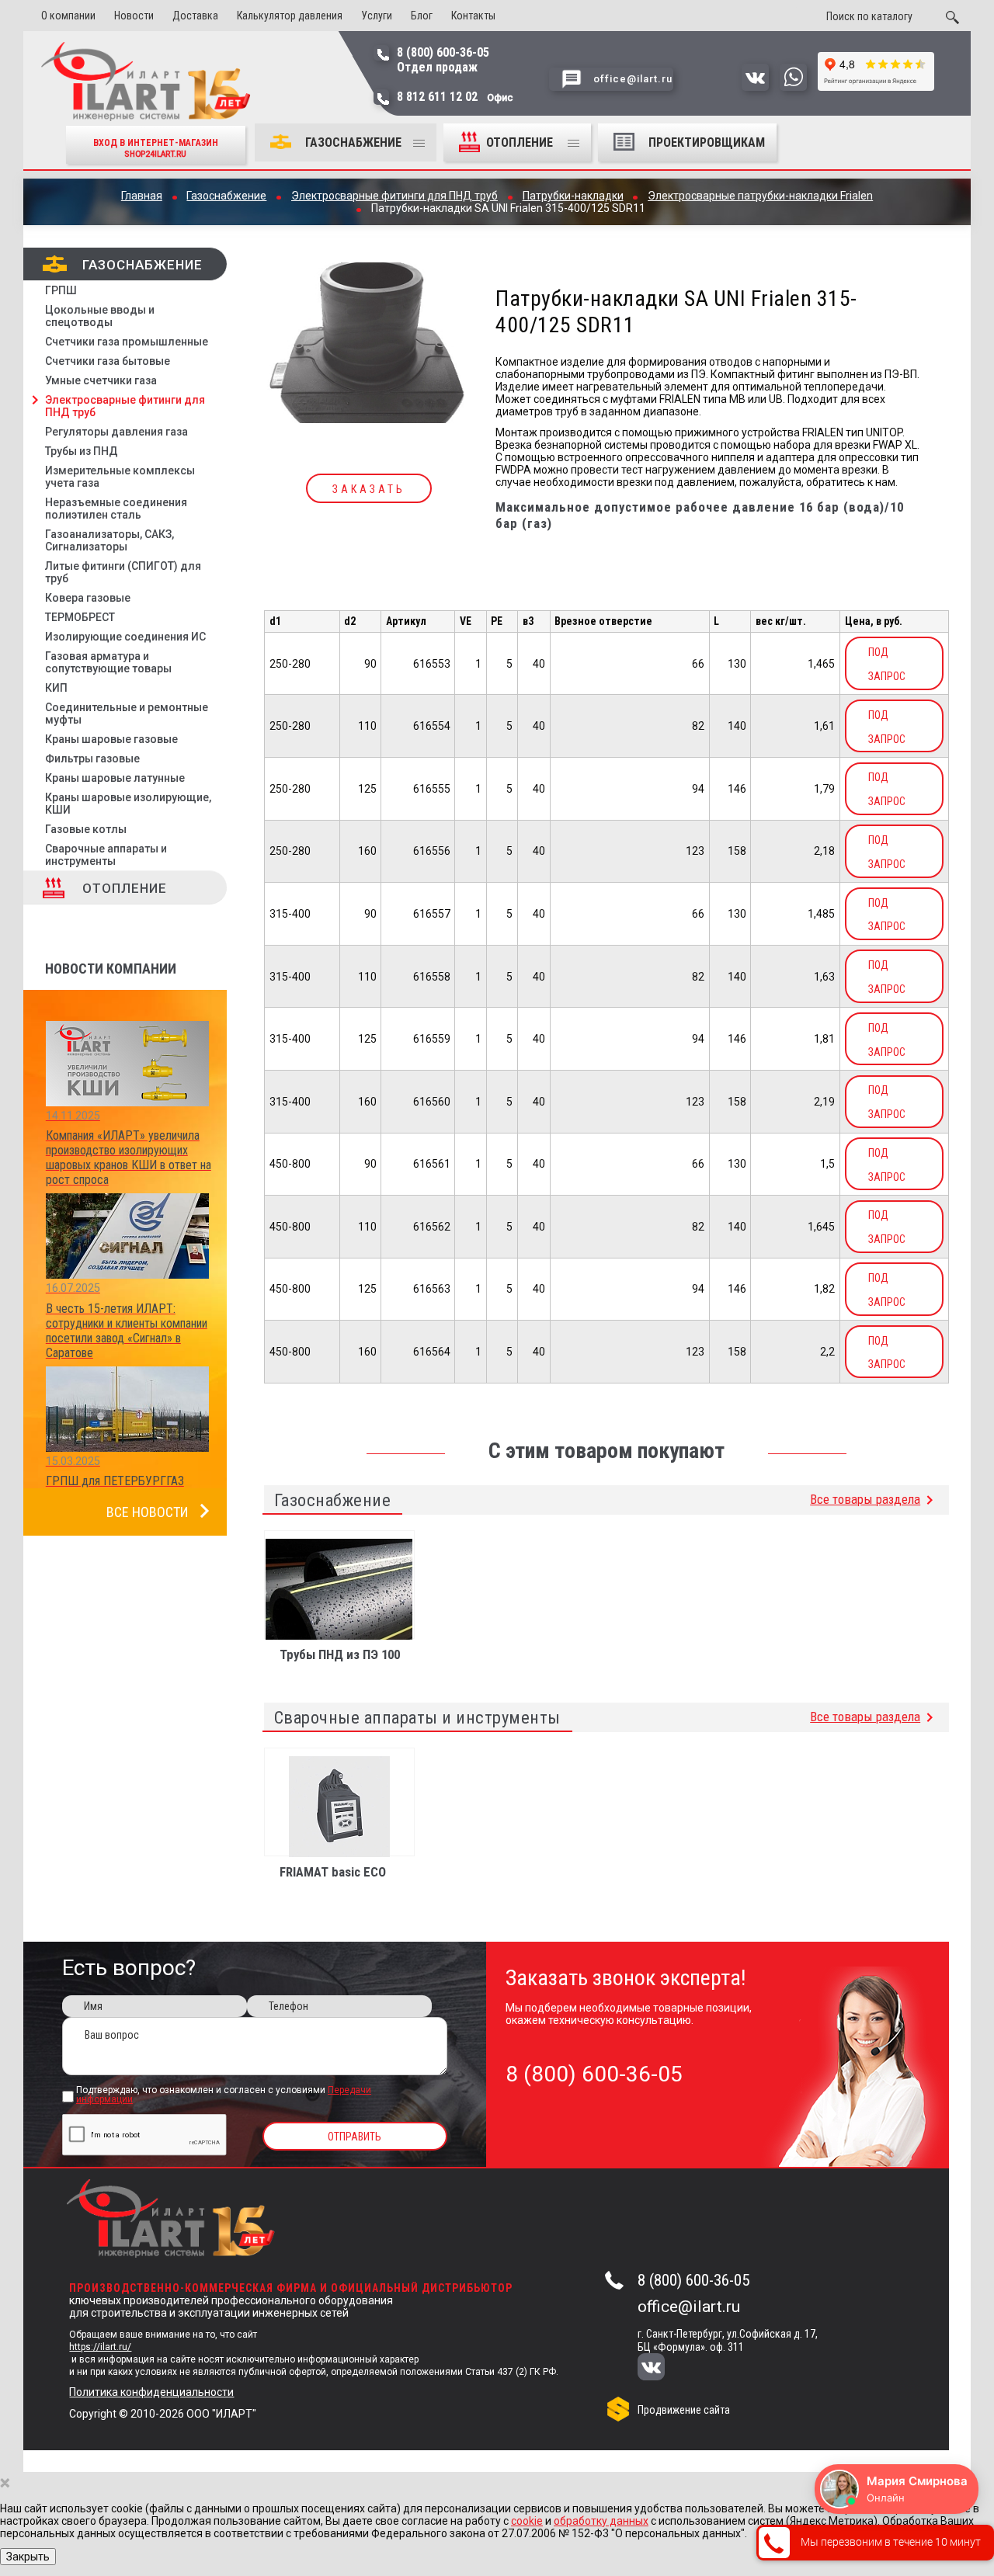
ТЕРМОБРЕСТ (80, 617)
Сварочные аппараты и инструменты (106, 855)
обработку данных (601, 2521)
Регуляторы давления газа (116, 432)
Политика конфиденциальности (151, 2392)
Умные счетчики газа (101, 380)
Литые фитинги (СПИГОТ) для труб (123, 572)
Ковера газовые (88, 598)
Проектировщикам (707, 142)
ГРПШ (61, 290)
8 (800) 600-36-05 (693, 2280)
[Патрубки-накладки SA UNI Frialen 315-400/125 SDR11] (369, 344)
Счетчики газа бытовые (108, 361)
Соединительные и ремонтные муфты (127, 713)
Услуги (377, 16)
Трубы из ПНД (82, 451)
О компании (68, 16)
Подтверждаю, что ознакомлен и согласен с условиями (224, 2095)
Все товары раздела (865, 1499)
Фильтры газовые (92, 759)
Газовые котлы (86, 829)
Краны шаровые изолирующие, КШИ (128, 804)
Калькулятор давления (290, 16)
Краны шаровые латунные (115, 778)
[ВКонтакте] (661, 2368)
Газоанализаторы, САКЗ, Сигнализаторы (109, 540)
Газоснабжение (353, 142)
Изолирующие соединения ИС (125, 637)
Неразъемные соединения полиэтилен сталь (116, 509)
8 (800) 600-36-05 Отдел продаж (443, 60)
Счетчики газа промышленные (127, 342)
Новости (134, 16)
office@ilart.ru (689, 2307)
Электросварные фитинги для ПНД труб (125, 406)
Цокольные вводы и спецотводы (100, 316)
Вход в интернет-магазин (156, 148)
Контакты (473, 16)
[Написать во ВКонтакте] (755, 87)
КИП (56, 688)
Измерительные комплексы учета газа (120, 477)
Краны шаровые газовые (111, 739)
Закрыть (28, 2557)
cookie (527, 2521)
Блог (422, 16)
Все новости (147, 1512)
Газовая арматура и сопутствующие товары (108, 662)
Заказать (369, 489)
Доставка (195, 16)
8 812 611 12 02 (455, 97)
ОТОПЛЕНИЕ (521, 142)
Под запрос (887, 664)
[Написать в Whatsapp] (793, 87)
